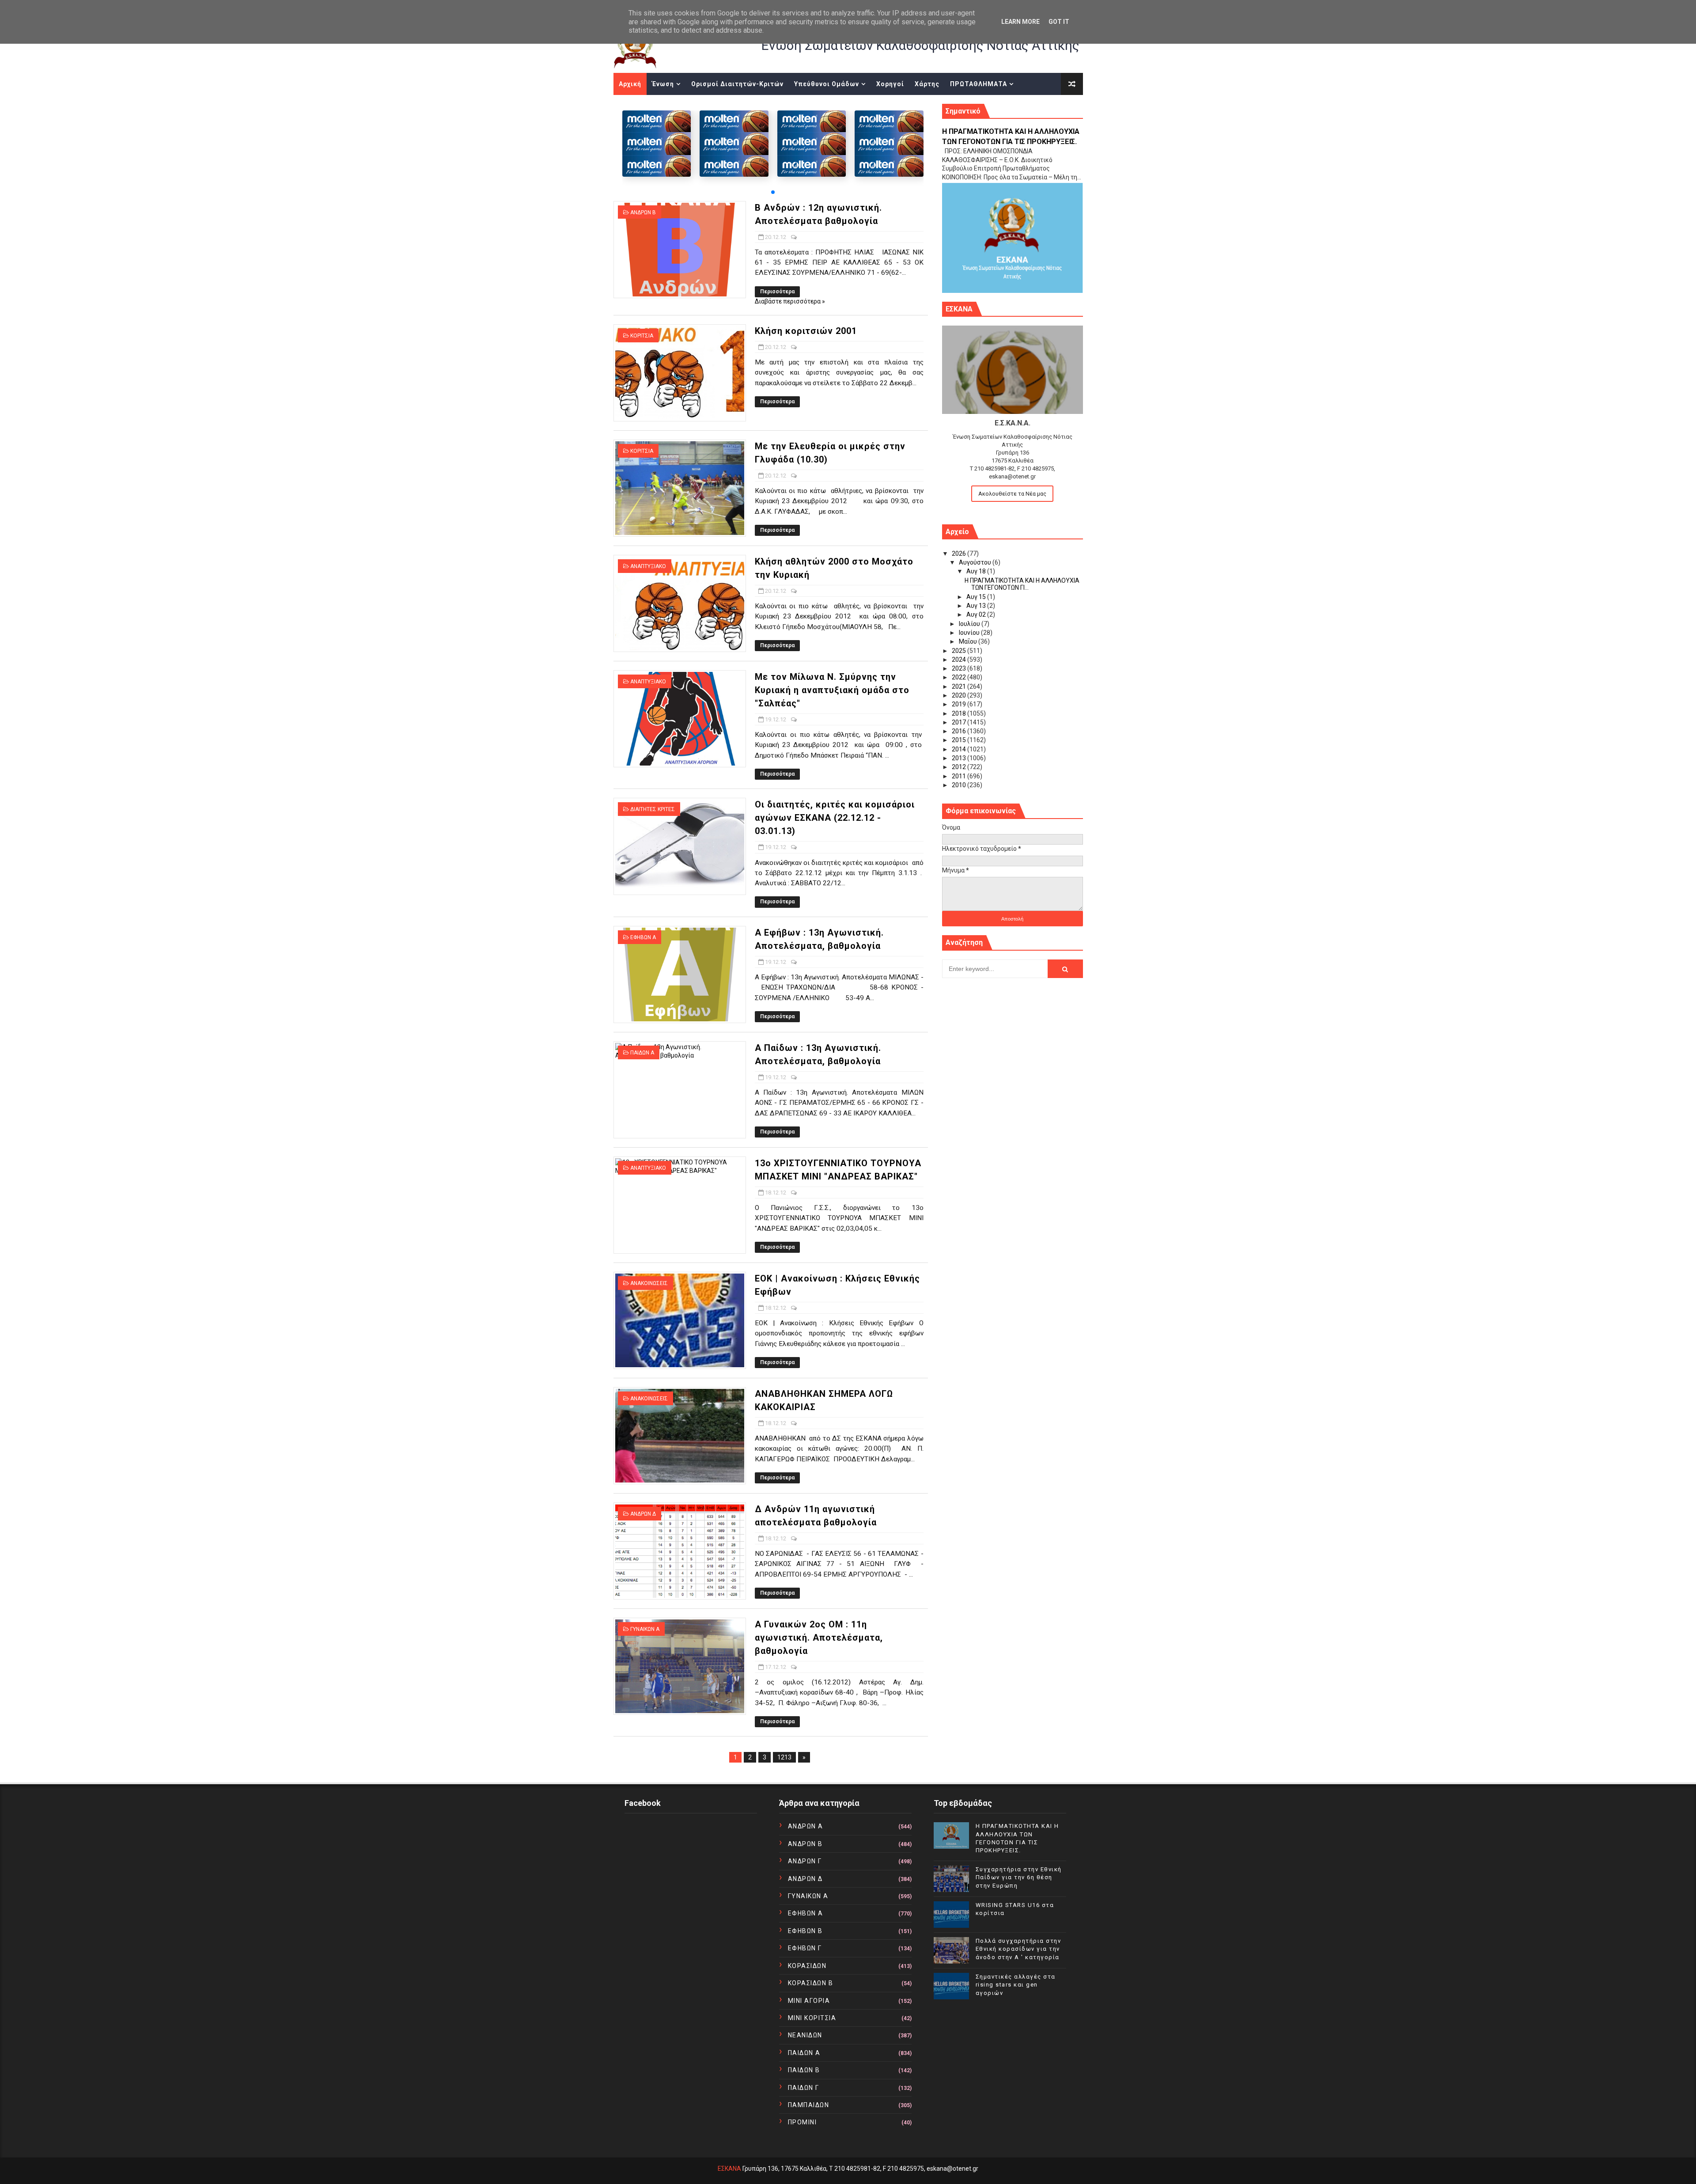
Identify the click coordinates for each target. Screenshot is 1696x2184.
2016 (960, 731)
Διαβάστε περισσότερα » (790, 301)
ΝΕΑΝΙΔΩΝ (805, 2035)
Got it (1059, 22)
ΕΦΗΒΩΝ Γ (805, 1948)
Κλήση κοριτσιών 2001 (806, 331)
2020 (960, 695)
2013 (960, 758)
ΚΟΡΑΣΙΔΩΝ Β (811, 1983)
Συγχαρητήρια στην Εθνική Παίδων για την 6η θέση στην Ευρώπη (1019, 1877)
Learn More (1020, 22)
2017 (960, 722)
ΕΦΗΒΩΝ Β (805, 1931)
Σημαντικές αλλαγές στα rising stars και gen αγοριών (1016, 1985)
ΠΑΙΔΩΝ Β (804, 2070)
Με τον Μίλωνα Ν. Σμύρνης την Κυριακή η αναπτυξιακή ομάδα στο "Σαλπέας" (832, 690)
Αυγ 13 (977, 606)
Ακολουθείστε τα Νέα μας (1012, 494)
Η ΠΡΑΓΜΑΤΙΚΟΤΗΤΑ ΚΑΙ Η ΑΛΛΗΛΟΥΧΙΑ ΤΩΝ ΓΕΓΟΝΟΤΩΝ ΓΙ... (1022, 584)
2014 (960, 749)
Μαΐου (969, 641)
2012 (960, 767)
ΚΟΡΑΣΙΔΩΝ (807, 1966)
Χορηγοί (890, 84)
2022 (960, 677)
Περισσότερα (777, 292)
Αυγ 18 (977, 571)
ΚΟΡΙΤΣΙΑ (642, 336)
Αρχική (630, 84)
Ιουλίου (970, 624)
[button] (773, 192)
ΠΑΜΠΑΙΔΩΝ (809, 2105)
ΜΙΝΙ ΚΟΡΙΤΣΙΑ (812, 2018)
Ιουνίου (970, 633)
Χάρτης (927, 84)
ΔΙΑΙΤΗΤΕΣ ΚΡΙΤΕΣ (653, 809)
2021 (960, 686)
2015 (960, 740)
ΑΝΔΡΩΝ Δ (643, 1514)
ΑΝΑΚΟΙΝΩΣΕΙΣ (649, 1283)
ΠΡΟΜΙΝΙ (803, 2122)
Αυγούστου (976, 562)
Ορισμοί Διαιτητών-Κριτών (737, 84)
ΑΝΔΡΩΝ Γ (805, 1861)
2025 (960, 651)
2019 (960, 704)
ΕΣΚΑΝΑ (729, 2169)
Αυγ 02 (977, 614)
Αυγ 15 (977, 597)
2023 (960, 668)
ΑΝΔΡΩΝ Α (806, 1826)
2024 (960, 660)
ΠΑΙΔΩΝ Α (642, 1053)
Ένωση (663, 84)
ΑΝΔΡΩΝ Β (643, 212)
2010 (960, 785)
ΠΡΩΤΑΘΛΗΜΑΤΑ (979, 84)
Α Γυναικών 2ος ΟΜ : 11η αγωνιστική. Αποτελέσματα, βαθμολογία (819, 1638)
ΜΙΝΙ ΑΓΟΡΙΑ (809, 2001)
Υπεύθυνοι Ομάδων (827, 84)
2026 (960, 554)
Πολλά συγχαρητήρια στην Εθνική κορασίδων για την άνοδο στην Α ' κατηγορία (1018, 1949)
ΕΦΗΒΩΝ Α (643, 937)
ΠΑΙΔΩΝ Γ (804, 2088)
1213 (784, 1757)
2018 (960, 713)
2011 (960, 776)
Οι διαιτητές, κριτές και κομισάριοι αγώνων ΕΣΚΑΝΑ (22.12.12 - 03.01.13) (835, 818)
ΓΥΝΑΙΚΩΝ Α (645, 1629)
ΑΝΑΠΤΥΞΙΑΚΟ (648, 566)
